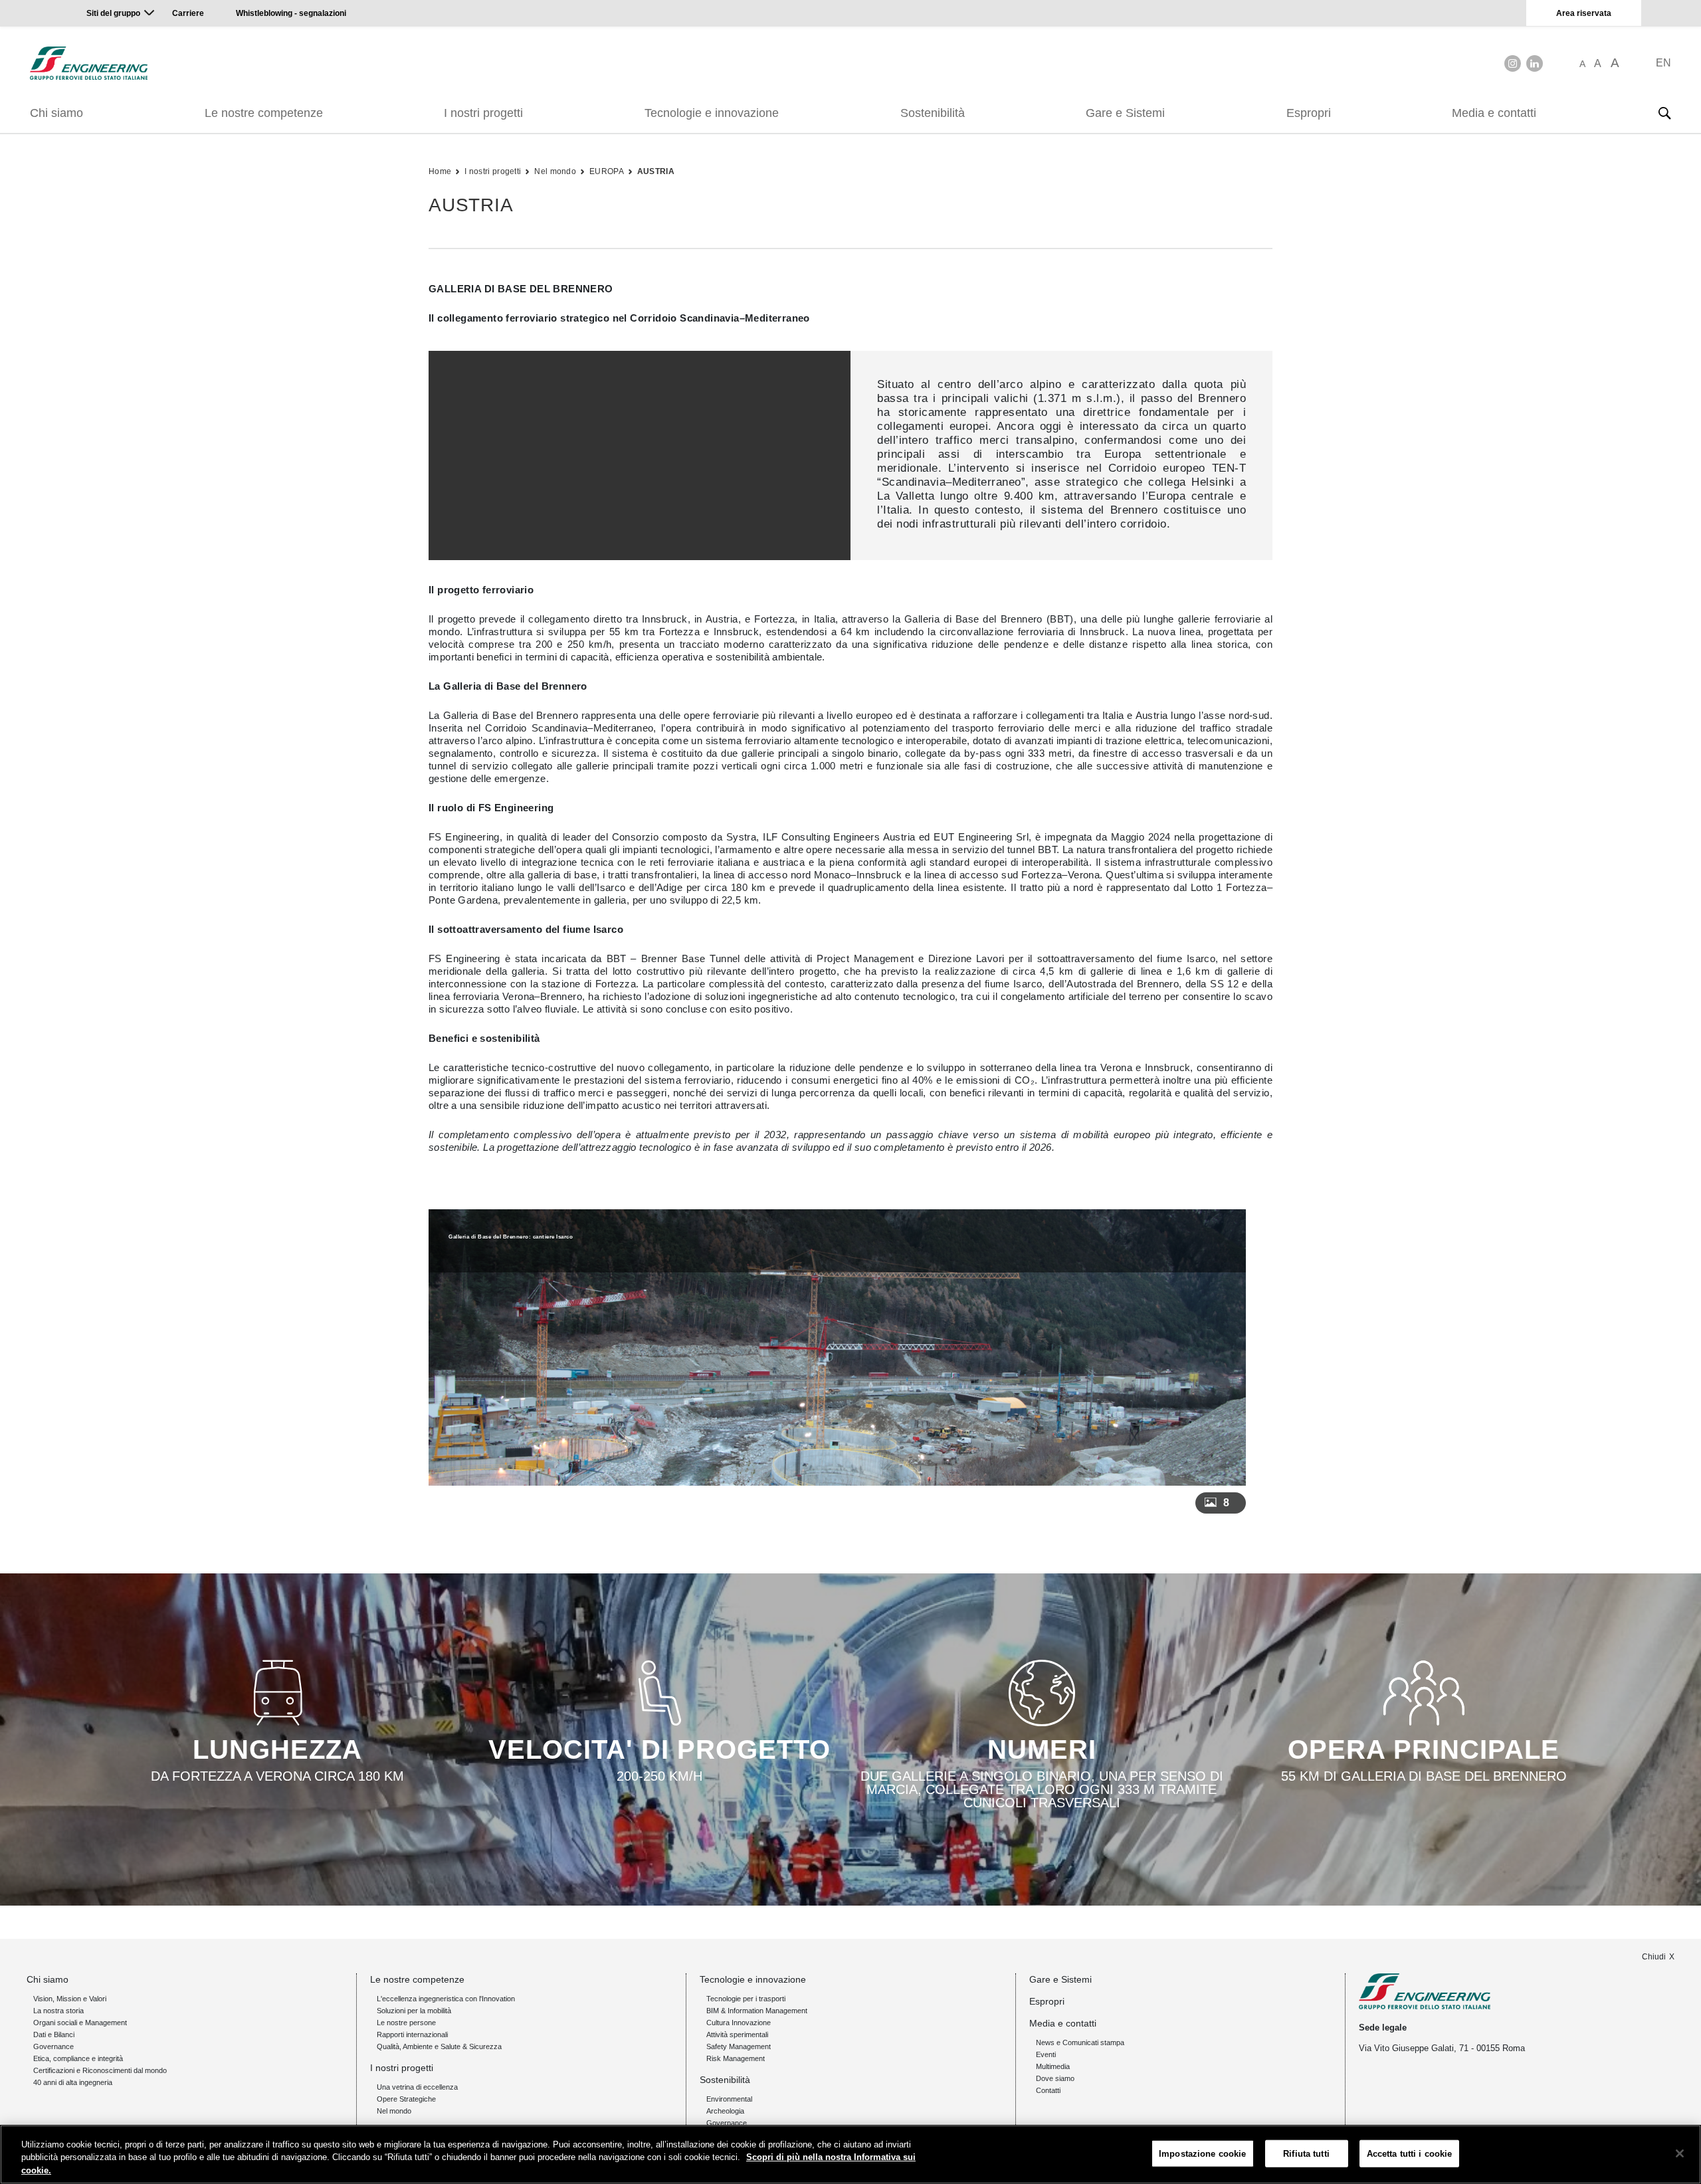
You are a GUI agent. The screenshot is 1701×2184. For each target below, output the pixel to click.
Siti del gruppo (113, 13)
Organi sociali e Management (80, 2023)
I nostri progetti (483, 113)
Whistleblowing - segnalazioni (291, 13)
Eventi (1046, 2054)
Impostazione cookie (1202, 2153)
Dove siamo (1055, 2078)
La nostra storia (58, 2011)
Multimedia (1053, 2066)
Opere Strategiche (406, 2099)
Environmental (729, 2099)
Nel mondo (555, 171)
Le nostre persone (406, 2023)
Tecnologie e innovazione (712, 113)
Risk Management (736, 2058)
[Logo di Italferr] (89, 63)
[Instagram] (1513, 63)
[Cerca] (1664, 113)
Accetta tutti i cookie (1410, 2153)
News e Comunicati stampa (1080, 2042)
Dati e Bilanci (54, 2035)
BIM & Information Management (757, 2011)
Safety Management (739, 2046)
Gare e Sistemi (1125, 113)
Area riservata (1584, 13)
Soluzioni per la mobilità (414, 2011)
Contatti (1048, 2090)
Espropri (1309, 113)
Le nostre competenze (264, 113)
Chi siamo (56, 113)
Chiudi (1654, 1957)
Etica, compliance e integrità (78, 2058)
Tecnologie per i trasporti (746, 1999)
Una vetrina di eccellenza (417, 2087)
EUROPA (607, 171)
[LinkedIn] (1535, 63)
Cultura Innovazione (739, 2023)
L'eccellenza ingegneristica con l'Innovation (446, 1999)
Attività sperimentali (737, 2035)
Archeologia (725, 2111)
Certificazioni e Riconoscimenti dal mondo (100, 2070)
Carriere (188, 13)
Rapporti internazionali (412, 2035)
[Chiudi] (1680, 2153)
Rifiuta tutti (1306, 2153)
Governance (53, 2046)
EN (1663, 63)
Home (440, 171)
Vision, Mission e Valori (70, 1999)
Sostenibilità (933, 113)
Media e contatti (1494, 113)
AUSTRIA (656, 171)
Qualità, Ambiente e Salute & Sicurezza (439, 2046)
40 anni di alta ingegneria (73, 2082)
